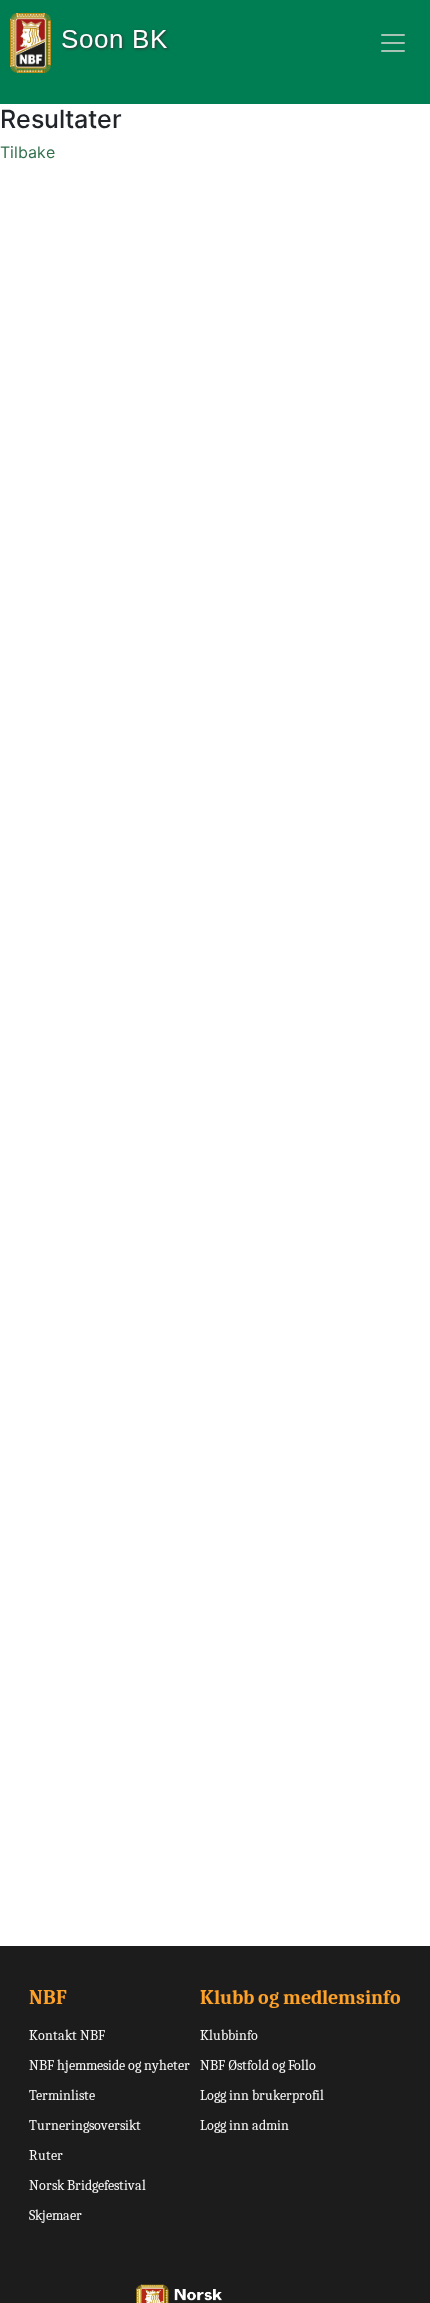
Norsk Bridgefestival (87, 2185)
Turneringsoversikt (85, 2125)
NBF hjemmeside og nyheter (109, 2065)
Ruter (46, 2155)
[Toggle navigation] (393, 43)
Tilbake (27, 152)
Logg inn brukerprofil (262, 2095)
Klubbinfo (229, 2035)
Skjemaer (55, 2215)
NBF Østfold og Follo (258, 2065)
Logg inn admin (244, 2125)
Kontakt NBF (67, 2035)
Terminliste (62, 2095)
